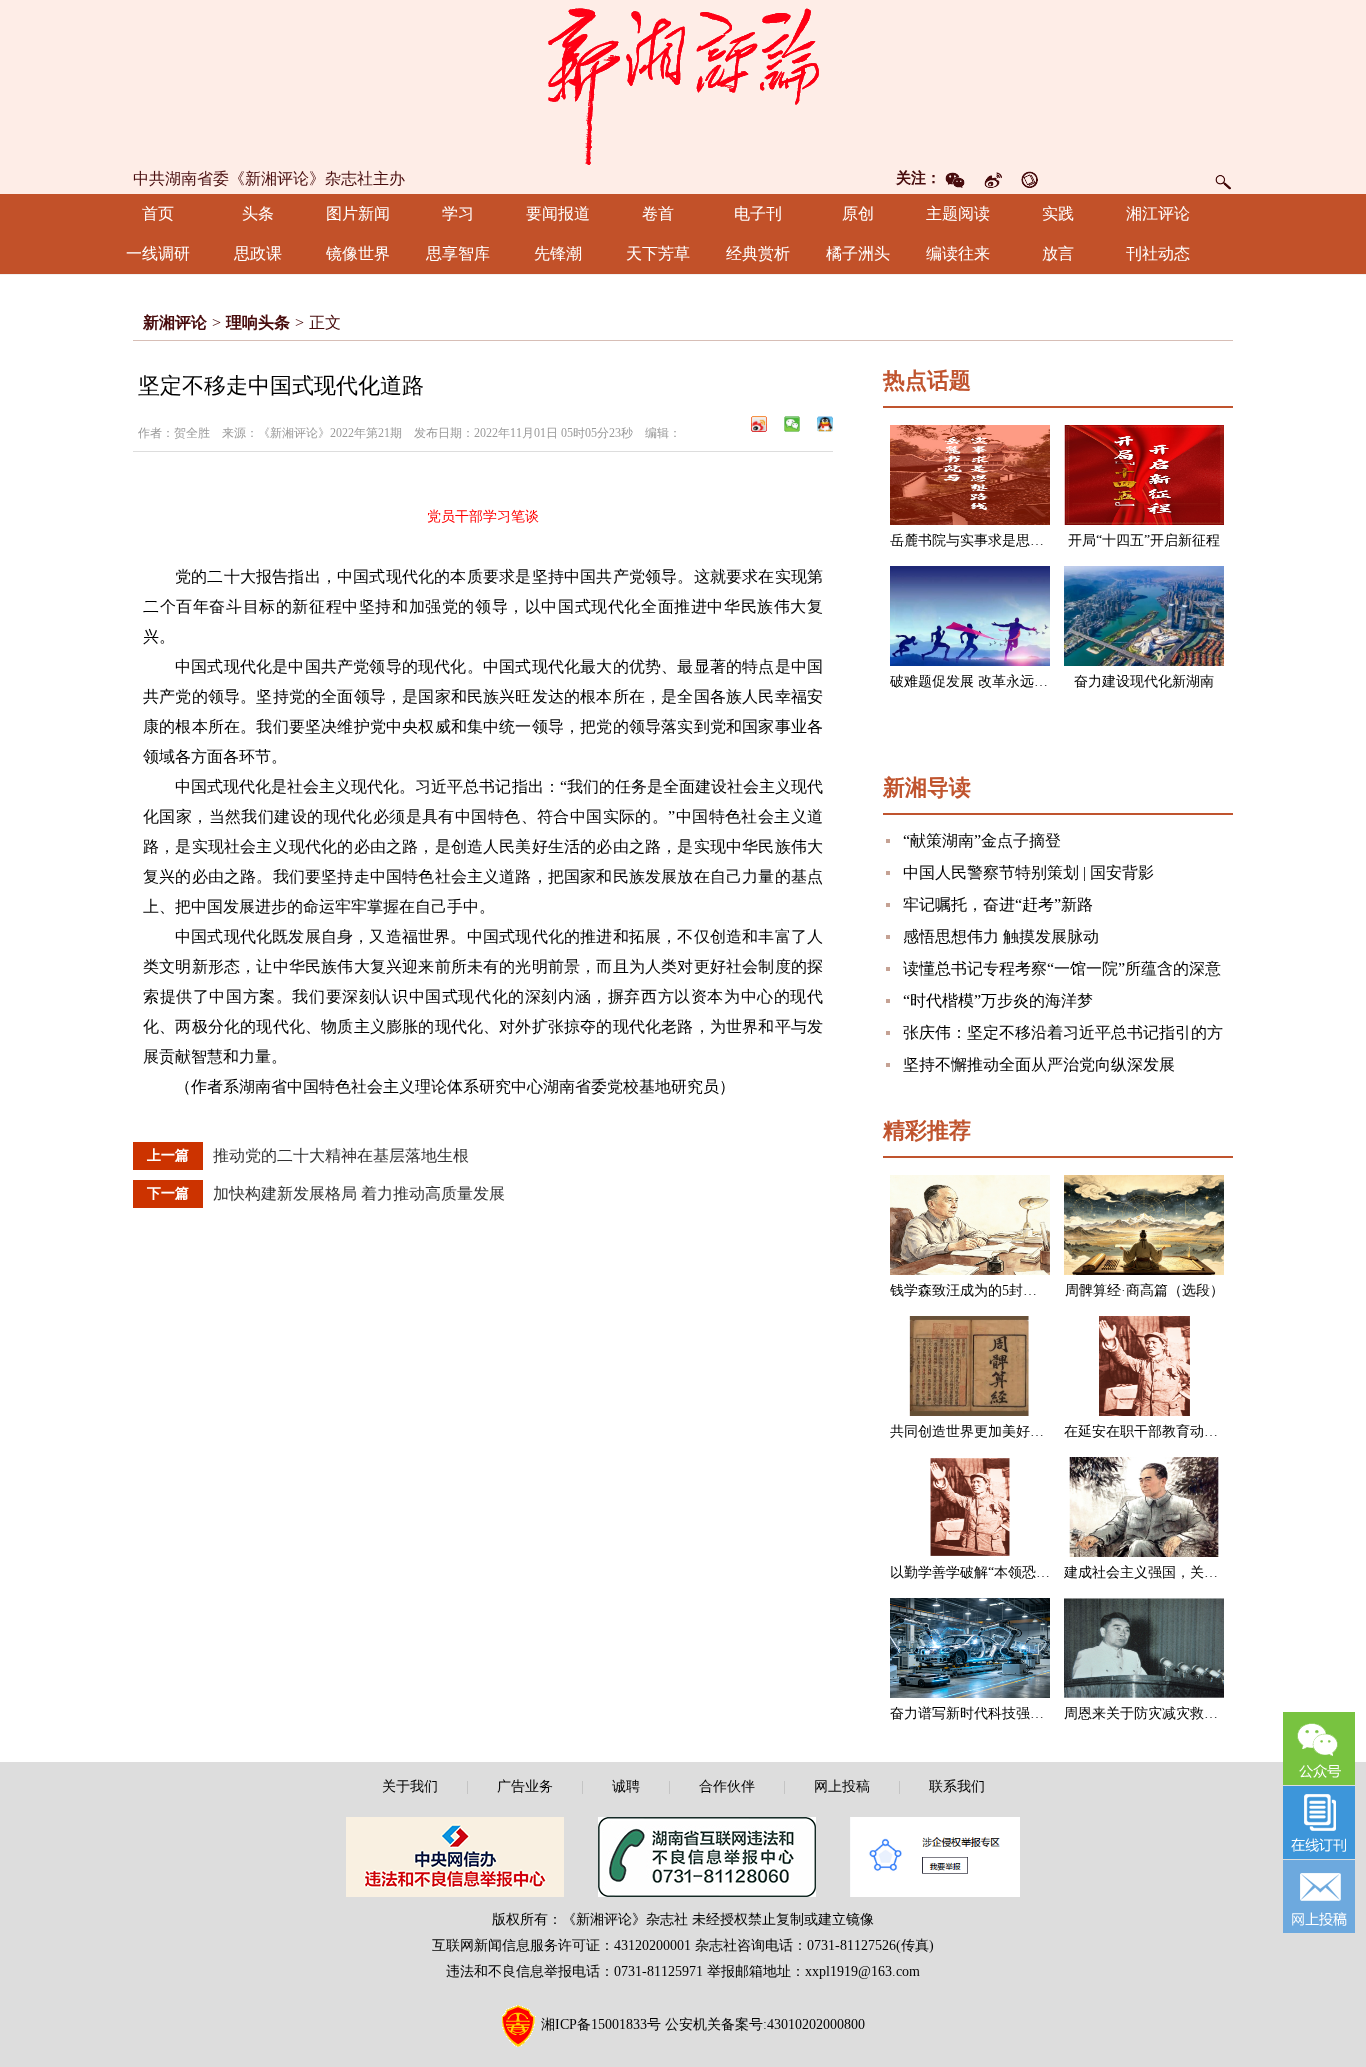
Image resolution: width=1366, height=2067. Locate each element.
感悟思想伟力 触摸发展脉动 (1001, 936)
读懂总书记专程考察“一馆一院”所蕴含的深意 (1062, 968)
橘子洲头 (858, 253)
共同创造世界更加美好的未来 (981, 1431)
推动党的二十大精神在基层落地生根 (341, 1155)
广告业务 (525, 1786)
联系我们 (957, 1786)
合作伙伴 (727, 1786)
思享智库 (458, 253)
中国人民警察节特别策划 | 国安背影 (1028, 872)
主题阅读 (958, 213)
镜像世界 (358, 253)
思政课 (258, 253)
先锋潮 (558, 253)
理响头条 (258, 322)
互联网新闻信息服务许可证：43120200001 (561, 1945)
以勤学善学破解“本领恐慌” (973, 1572)
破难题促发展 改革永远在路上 (983, 681)
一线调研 (158, 253)
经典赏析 (758, 253)
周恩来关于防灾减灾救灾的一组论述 (1176, 1713)
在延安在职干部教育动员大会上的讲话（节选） (1211, 1431)
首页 (158, 213)
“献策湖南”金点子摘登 (982, 840)
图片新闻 (358, 213)
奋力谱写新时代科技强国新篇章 (988, 1713)
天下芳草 (658, 253)
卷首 (658, 213)
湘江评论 (1158, 213)
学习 (458, 213)
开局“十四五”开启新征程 (1144, 540)
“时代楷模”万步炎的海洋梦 (998, 1000)
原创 (858, 213)
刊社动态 (1158, 253)
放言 (1058, 253)
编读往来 (958, 253)
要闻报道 (558, 213)
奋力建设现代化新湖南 (1144, 681)
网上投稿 (842, 1786)
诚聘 (626, 1786)
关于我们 (410, 1786)
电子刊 (758, 213)
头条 (258, 213)
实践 (1058, 213)
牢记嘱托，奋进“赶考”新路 (998, 904)
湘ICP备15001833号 (601, 2024)
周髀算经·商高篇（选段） (1144, 1290)
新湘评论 (175, 322)
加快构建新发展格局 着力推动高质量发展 (359, 1193)
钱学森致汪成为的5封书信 (970, 1290)
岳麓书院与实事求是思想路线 (981, 540)
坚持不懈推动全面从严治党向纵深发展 (1039, 1064)
